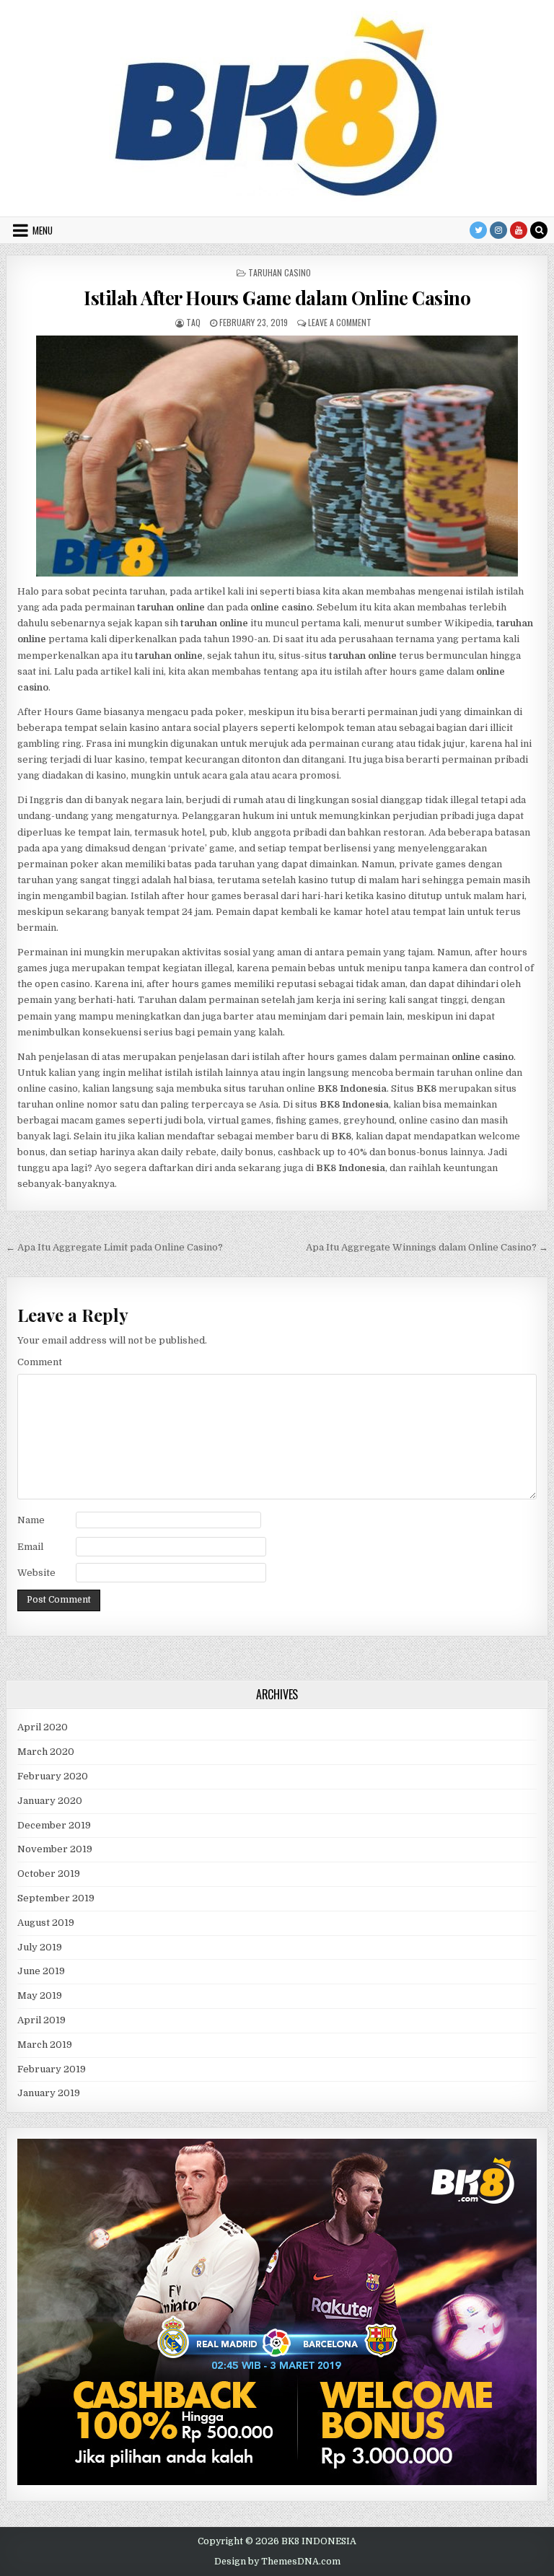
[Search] (539, 230)
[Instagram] (498, 230)
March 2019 (45, 2045)
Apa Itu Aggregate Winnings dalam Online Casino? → (427, 1247)
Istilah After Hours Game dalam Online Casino (277, 298)
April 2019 (41, 2020)
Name (31, 1520)
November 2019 (55, 1849)
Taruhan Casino (280, 272)
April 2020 (43, 1727)
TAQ (193, 322)
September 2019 (56, 1898)
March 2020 (46, 1752)
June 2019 (41, 1971)
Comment (40, 1362)
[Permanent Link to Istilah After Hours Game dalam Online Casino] (277, 456)
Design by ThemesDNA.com (277, 2562)
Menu (43, 230)
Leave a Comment (340, 322)
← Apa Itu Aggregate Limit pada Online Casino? (114, 1247)
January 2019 (49, 2093)
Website (36, 1573)
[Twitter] (478, 230)
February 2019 (52, 2069)
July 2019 (40, 1947)
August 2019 (46, 1923)
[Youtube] (519, 230)
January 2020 (50, 1801)
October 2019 (49, 1874)
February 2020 (53, 1776)
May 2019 (40, 1995)
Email (30, 1547)
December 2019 (54, 1825)
